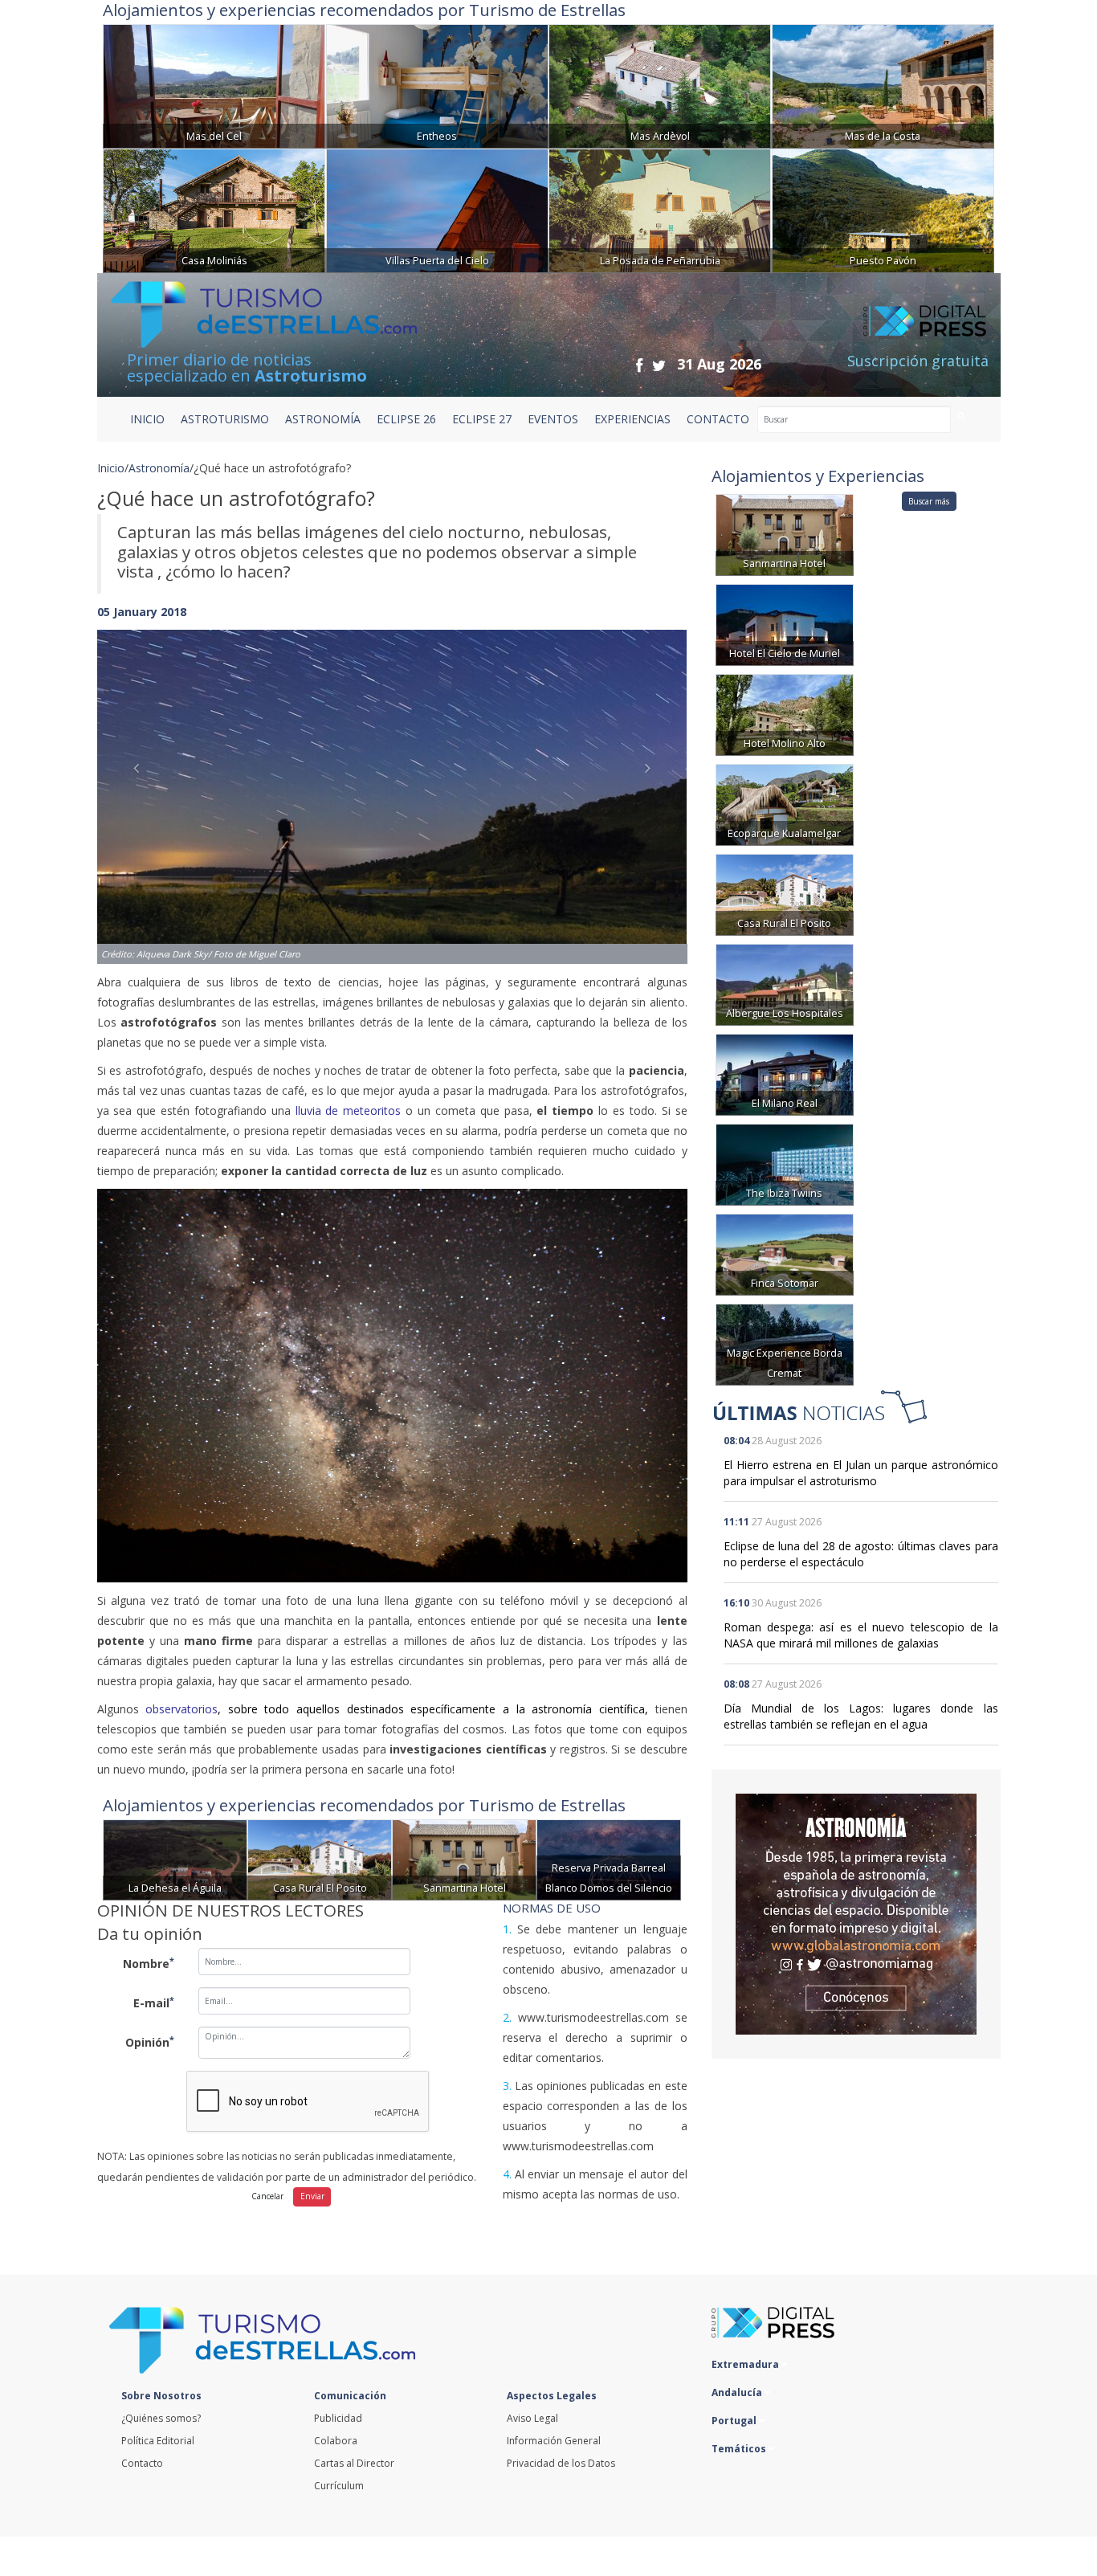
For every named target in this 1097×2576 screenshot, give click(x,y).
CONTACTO (718, 419)
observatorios (181, 1709)
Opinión (150, 2042)
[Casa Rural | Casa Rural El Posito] (320, 1858)
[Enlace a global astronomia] (856, 1914)
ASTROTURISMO (225, 419)
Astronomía (159, 468)
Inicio (147, 419)
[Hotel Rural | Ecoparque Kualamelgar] (785, 804)
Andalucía (738, 2392)
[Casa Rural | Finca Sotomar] (785, 1253)
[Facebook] (639, 365)
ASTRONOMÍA (323, 419)
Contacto (142, 2463)
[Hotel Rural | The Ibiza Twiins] (785, 1163)
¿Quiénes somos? (161, 2418)
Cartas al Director (354, 2463)
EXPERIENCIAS (632, 419)
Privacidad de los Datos (561, 2463)
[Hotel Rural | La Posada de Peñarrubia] (660, 209)
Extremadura (746, 2364)
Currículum (339, 2486)
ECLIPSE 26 (406, 419)
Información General (554, 2441)
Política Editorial (158, 2441)
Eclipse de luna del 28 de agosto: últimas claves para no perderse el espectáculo (861, 1554)
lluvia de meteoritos (349, 1110)
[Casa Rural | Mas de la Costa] (883, 85)
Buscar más (929, 501)
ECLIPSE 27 (482, 419)
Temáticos (740, 2449)
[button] (141, 781)
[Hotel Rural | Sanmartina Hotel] (464, 1858)
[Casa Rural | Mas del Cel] (214, 85)
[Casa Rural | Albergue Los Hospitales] (785, 984)
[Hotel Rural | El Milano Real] (785, 1074)
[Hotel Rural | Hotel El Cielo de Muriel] (785, 624)
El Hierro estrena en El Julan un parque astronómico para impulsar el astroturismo (861, 1473)
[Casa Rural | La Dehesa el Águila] (175, 1858)
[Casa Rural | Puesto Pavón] (883, 209)
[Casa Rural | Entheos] (437, 85)
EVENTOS (553, 419)
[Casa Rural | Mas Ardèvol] (660, 85)
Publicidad (338, 2418)
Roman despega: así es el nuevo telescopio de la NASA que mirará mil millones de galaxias (861, 1635)
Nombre (149, 1963)
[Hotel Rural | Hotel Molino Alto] (785, 714)
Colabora (336, 2441)
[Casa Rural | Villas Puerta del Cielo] (437, 209)
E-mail (154, 2002)
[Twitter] (659, 365)
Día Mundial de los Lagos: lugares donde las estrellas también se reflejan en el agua (861, 1716)
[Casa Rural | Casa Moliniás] (214, 209)
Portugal (735, 2421)
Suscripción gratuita (918, 361)
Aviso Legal (532, 2418)
